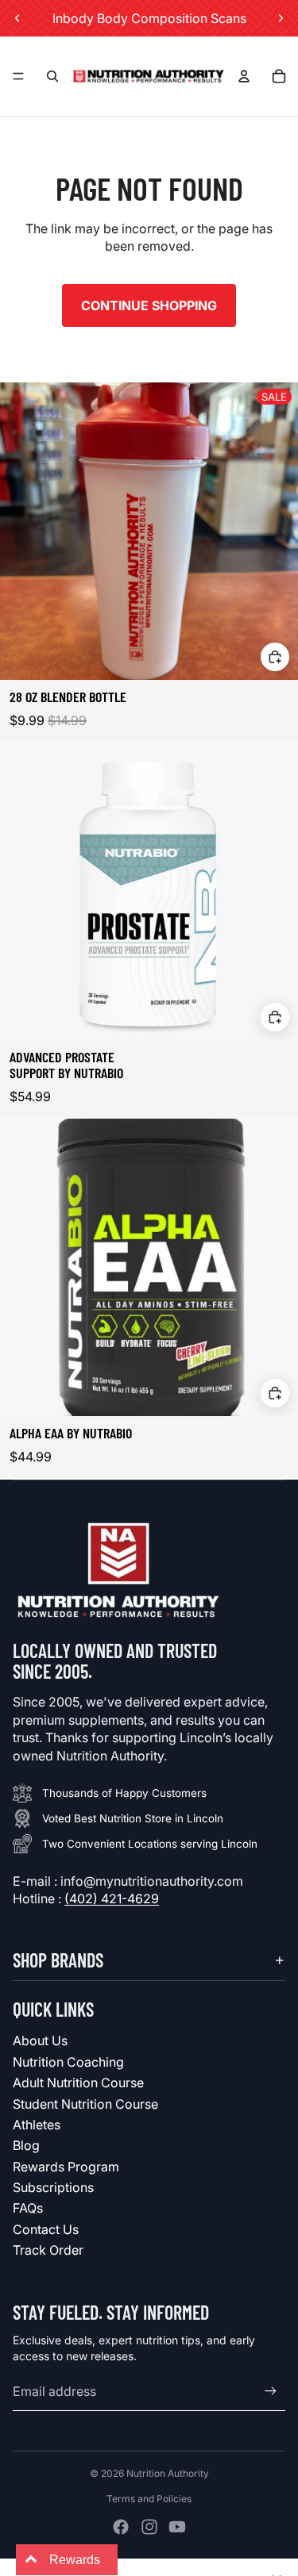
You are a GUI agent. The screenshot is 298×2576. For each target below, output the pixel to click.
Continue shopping (149, 305)
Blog (26, 2145)
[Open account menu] (244, 76)
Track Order (48, 2250)
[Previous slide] (17, 18)
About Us (40, 2040)
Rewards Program (66, 2167)
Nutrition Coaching (68, 2062)
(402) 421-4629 (112, 1898)
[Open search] (52, 76)
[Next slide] (281, 18)
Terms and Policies (149, 2499)
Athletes (37, 2125)
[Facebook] (121, 2527)
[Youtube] (177, 2527)
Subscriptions (53, 2187)
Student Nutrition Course (85, 2104)
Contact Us (46, 2229)
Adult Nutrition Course (78, 2083)
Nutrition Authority (168, 2473)
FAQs (28, 2208)
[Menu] (18, 76)
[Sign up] (271, 2392)
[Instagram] (149, 2527)
